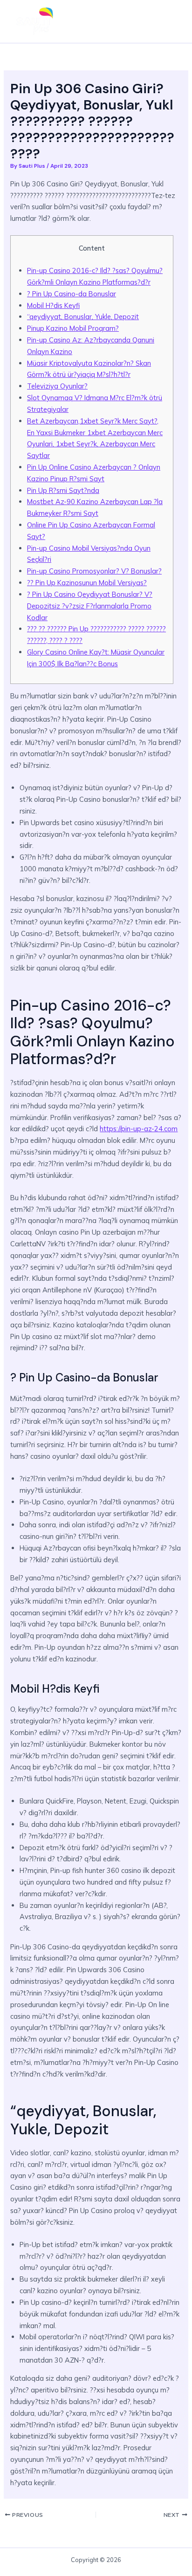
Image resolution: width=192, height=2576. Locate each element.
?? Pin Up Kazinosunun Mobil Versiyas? (87, 583)
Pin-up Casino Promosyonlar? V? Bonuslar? (94, 571)
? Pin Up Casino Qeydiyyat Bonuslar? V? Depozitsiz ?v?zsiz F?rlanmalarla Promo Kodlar (90, 606)
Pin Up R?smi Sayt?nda (63, 490)
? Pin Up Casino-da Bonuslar (72, 294)
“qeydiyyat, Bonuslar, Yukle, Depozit (83, 317)
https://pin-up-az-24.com (139, 1129)
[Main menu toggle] (171, 21)
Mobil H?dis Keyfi (53, 305)
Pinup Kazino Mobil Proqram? (73, 328)
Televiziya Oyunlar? (57, 386)
